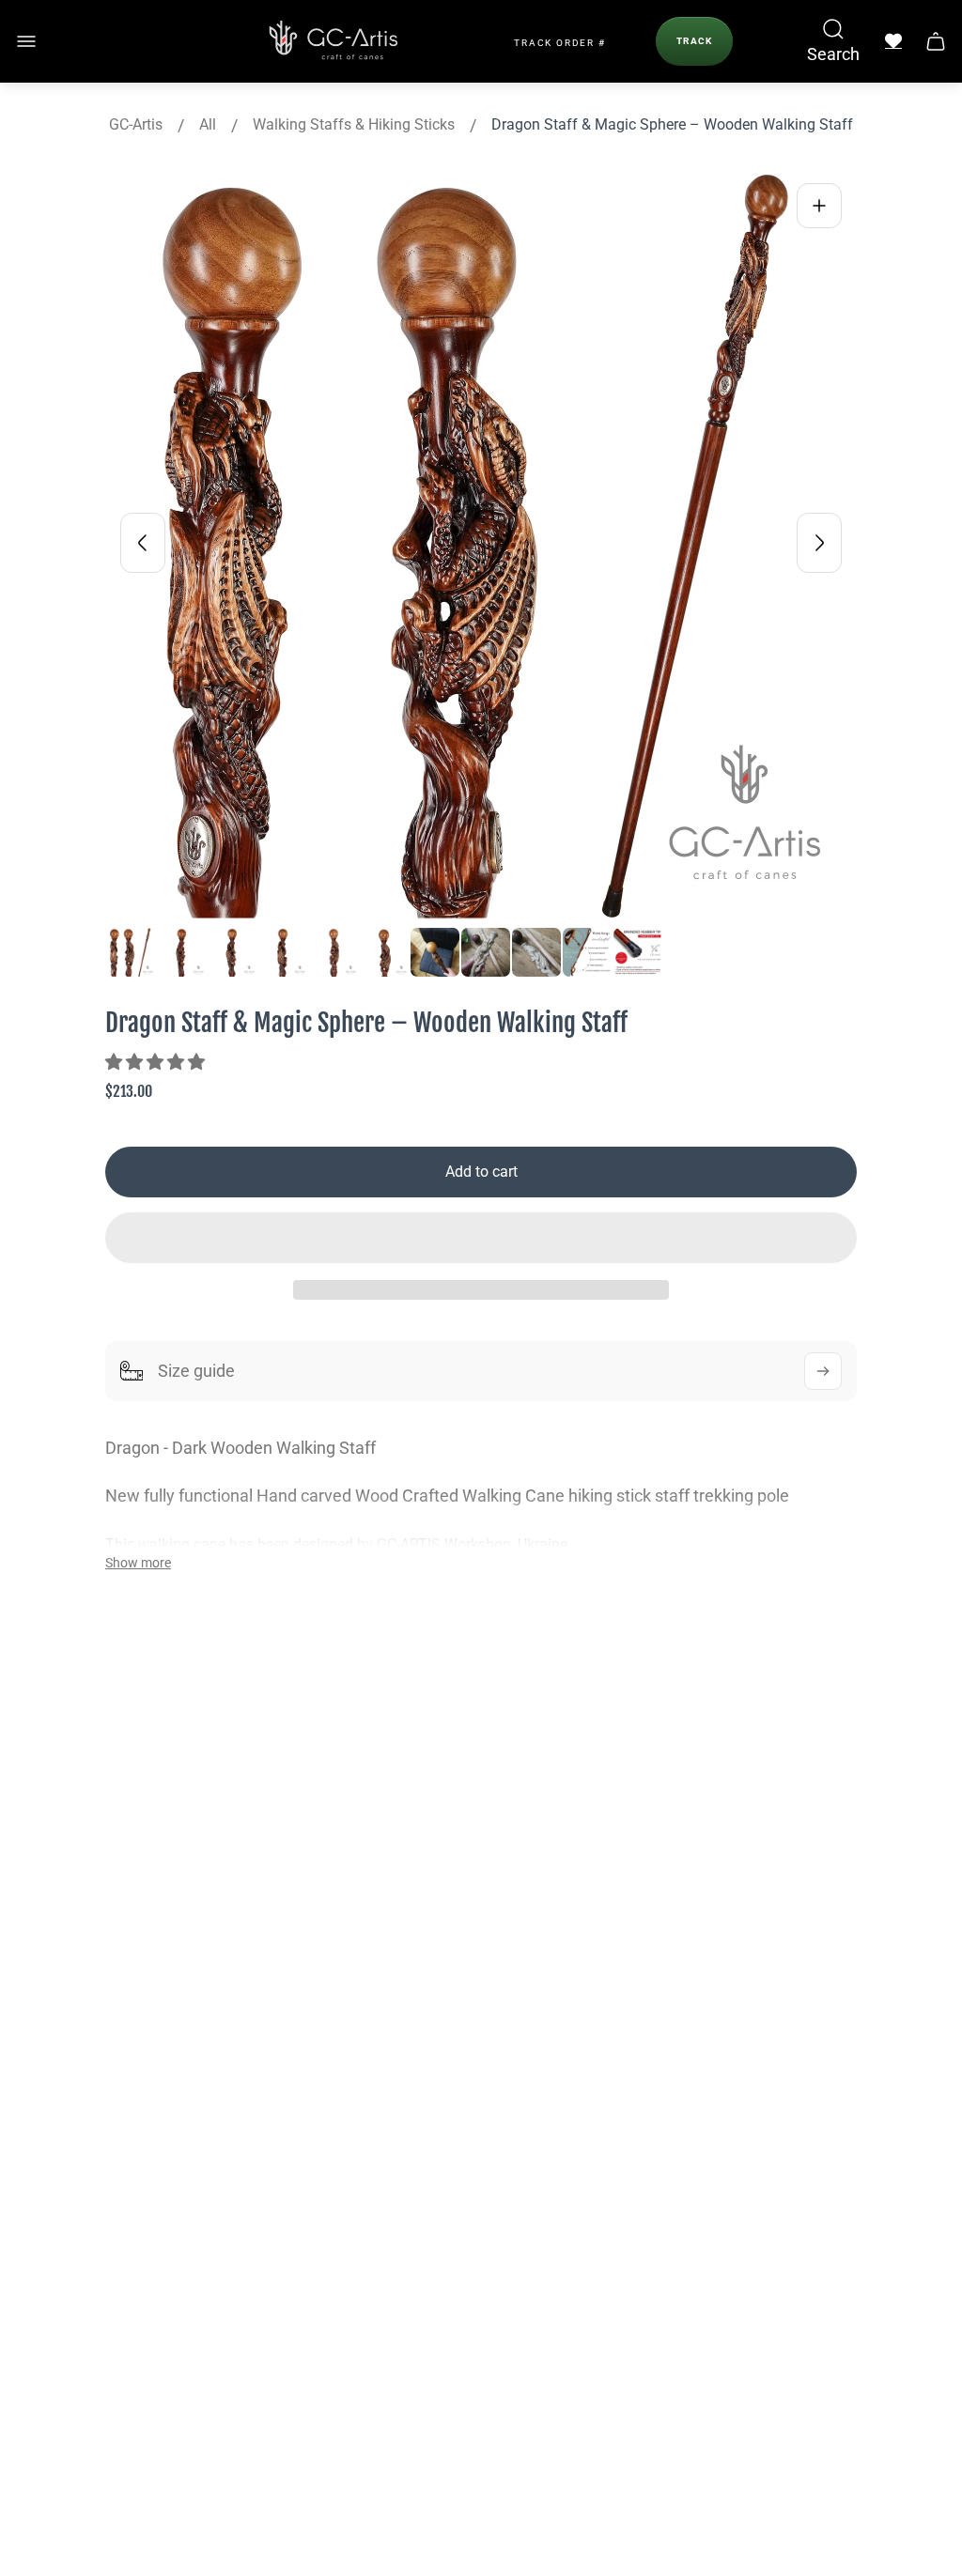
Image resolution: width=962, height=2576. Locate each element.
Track (694, 41)
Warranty (674, 1776)
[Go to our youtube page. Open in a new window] (203, 2217)
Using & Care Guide (711, 1897)
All (208, 124)
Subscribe (707, 2360)
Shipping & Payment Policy (739, 1817)
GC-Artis (136, 124)
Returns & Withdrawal (720, 1938)
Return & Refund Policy (724, 2019)
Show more (138, 1563)
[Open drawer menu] (26, 41)
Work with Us (399, 1978)
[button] (157, 1062)
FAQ (366, 1938)
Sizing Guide (686, 2059)
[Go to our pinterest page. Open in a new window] (263, 2217)
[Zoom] (819, 206)
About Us (385, 1857)
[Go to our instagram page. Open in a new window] (143, 2217)
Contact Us (392, 1897)
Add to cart (481, 1172)
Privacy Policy (691, 1857)
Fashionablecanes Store (150, 1978)
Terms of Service (703, 1978)
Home (373, 1776)
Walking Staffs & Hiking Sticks (354, 124)
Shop (370, 1817)
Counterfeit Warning (715, 2099)
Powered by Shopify (612, 2487)
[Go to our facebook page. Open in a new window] (83, 2217)
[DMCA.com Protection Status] (90, 2539)
